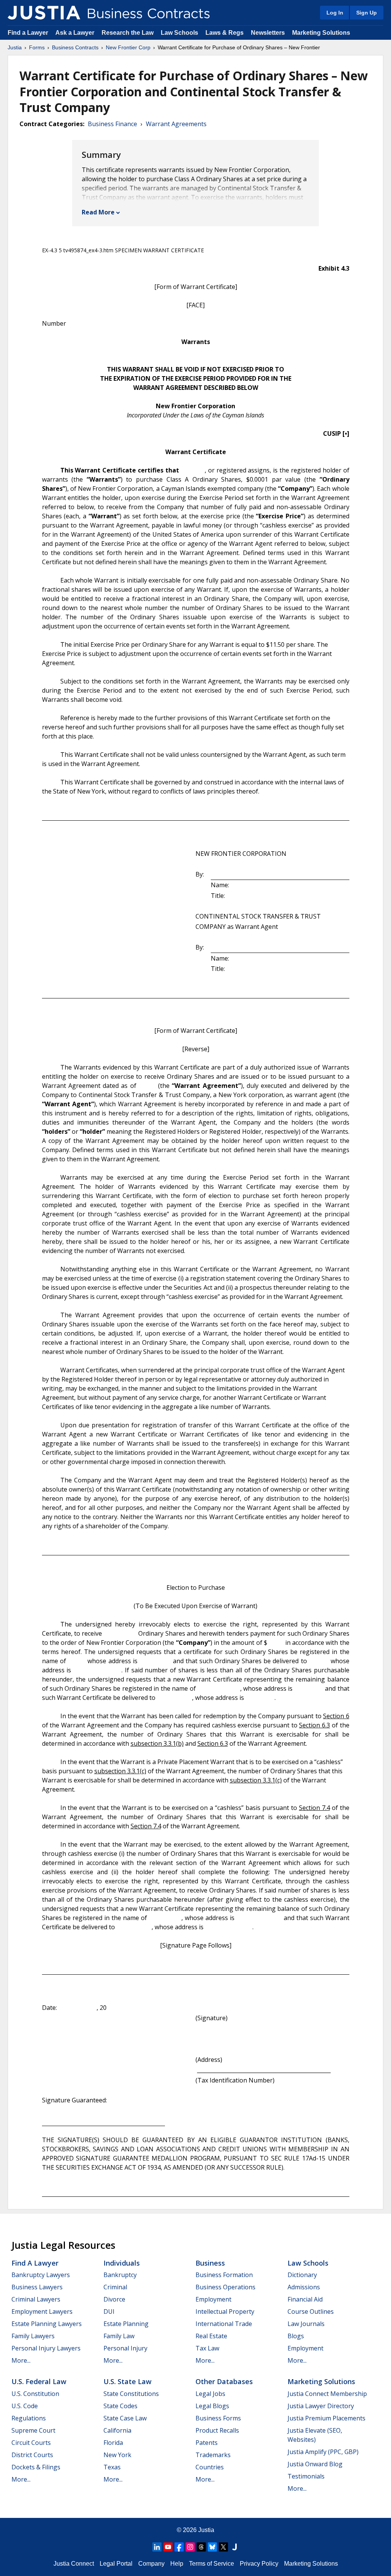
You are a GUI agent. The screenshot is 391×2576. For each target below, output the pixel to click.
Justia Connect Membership (327, 2394)
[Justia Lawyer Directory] (234, 2547)
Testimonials (306, 2476)
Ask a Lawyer (76, 33)
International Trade (224, 2324)
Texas (112, 2467)
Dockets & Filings (36, 2467)
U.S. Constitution (35, 2394)
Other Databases (224, 2381)
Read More (98, 212)
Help (177, 2564)
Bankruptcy (120, 2275)
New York (117, 2455)
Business (210, 2263)
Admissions (304, 2287)
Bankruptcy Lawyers (41, 2275)
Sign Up (367, 13)
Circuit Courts (31, 2443)
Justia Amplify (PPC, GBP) (323, 2452)
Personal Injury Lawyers (46, 2348)
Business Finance (112, 124)
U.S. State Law (128, 2381)
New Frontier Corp (128, 47)
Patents (207, 2443)
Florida (113, 2443)
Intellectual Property (225, 2311)
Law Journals (306, 2324)
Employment (213, 2299)
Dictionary (302, 2275)
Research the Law (128, 33)
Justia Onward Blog (315, 2464)
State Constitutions (131, 2394)
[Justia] (44, 13)
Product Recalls (217, 2430)
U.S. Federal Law (39, 2381)
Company (151, 2564)
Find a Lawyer (28, 33)
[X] (223, 2547)
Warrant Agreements (176, 124)
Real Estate (211, 2336)
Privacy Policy (259, 2564)
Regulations (29, 2418)
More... (21, 2360)
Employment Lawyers (42, 2311)
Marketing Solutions (321, 33)
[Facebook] (179, 2547)
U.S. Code (25, 2406)
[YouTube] (168, 2547)
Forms (37, 47)
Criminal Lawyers (36, 2299)
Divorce (114, 2299)
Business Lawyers (37, 2287)
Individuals (122, 2263)
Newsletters (268, 33)
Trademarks (213, 2455)
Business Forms (218, 2418)
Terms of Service (212, 2564)
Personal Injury (125, 2348)
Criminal (115, 2287)
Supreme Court (33, 2430)
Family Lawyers (33, 2336)
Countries (210, 2467)
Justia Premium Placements (326, 2418)
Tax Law (207, 2348)
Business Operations (225, 2287)
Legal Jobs (210, 2394)
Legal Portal (116, 2564)
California (117, 2430)
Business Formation (224, 2275)
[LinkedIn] (157, 2547)
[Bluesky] (212, 2547)
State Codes (120, 2406)
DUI (109, 2311)
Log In (335, 13)
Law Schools (179, 33)
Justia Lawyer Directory (321, 2406)
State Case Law (125, 2418)
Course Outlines (311, 2311)
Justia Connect (74, 2564)
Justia (15, 47)
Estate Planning (126, 2324)
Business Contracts (75, 47)
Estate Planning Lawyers (47, 2324)
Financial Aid (305, 2299)
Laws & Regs (225, 33)
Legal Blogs (212, 2406)
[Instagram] (190, 2547)
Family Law (119, 2336)
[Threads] (201, 2547)
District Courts (32, 2455)
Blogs (296, 2336)
